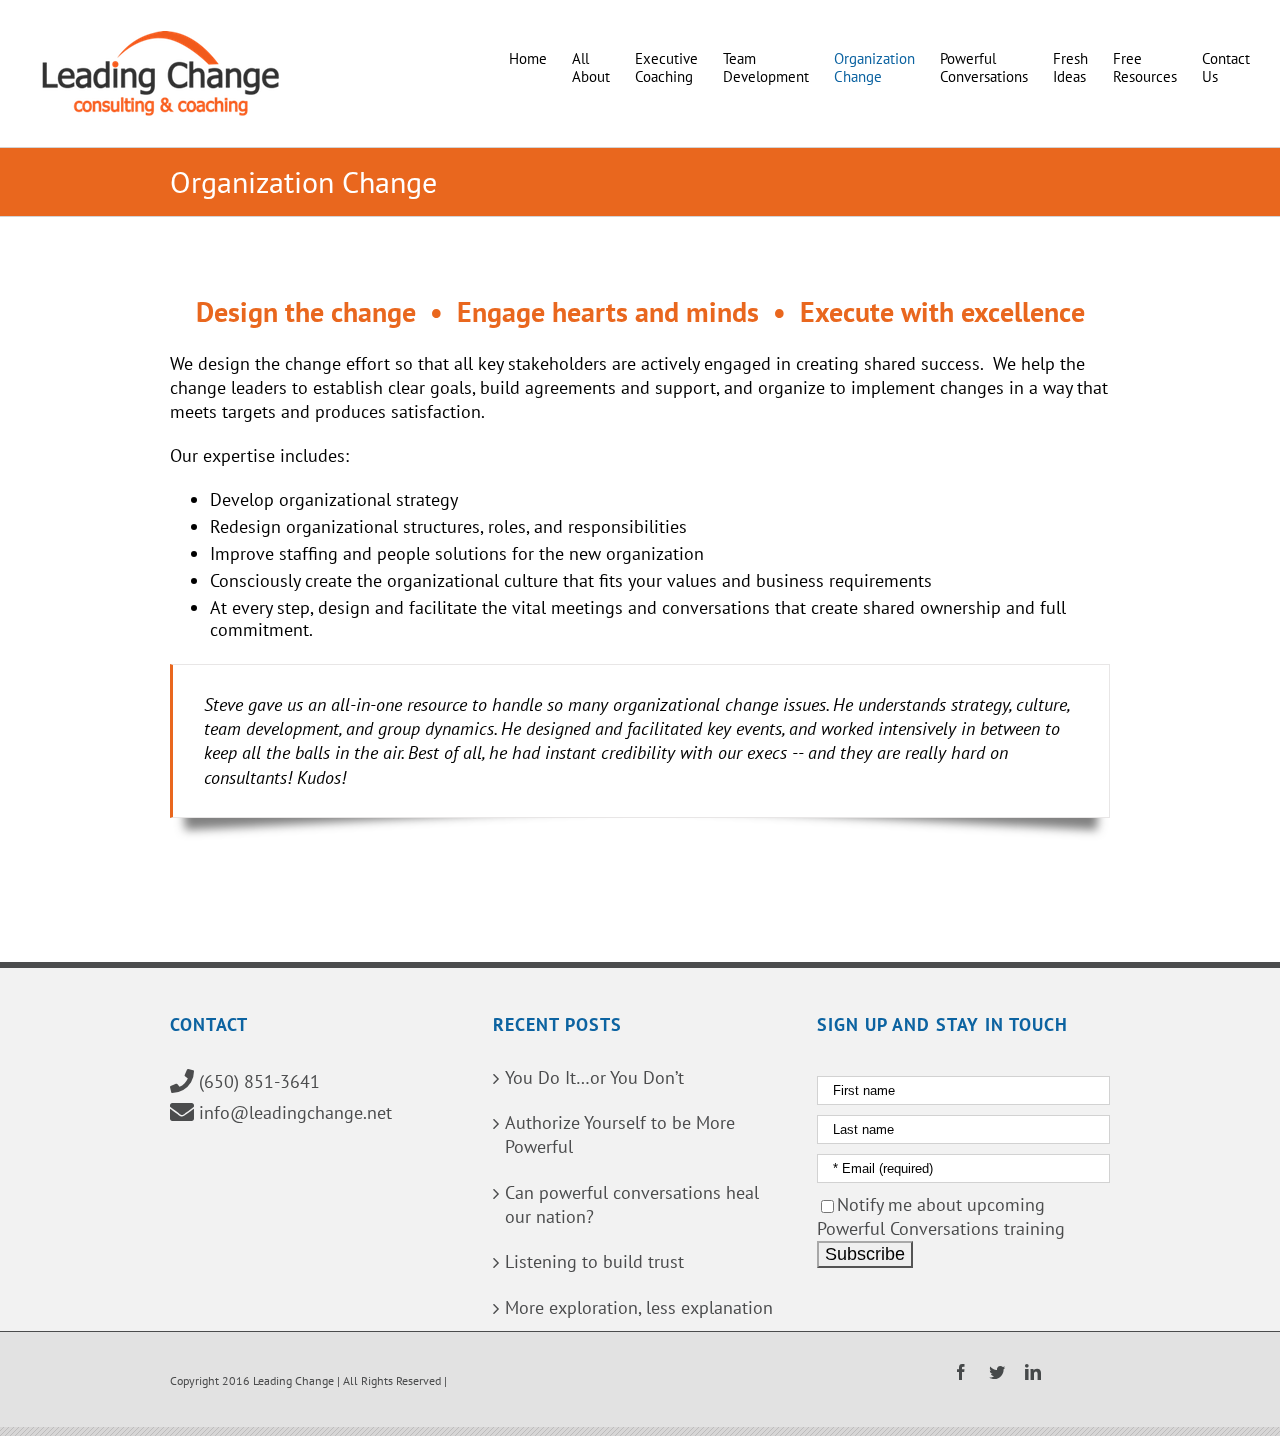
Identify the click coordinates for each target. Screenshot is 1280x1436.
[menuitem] (540, 53)
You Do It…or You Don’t (594, 1077)
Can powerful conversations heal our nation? (632, 1204)
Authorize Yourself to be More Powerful (620, 1134)
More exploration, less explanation (639, 1307)
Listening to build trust (594, 1261)
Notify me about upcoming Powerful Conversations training (941, 1216)
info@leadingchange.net (295, 1112)
